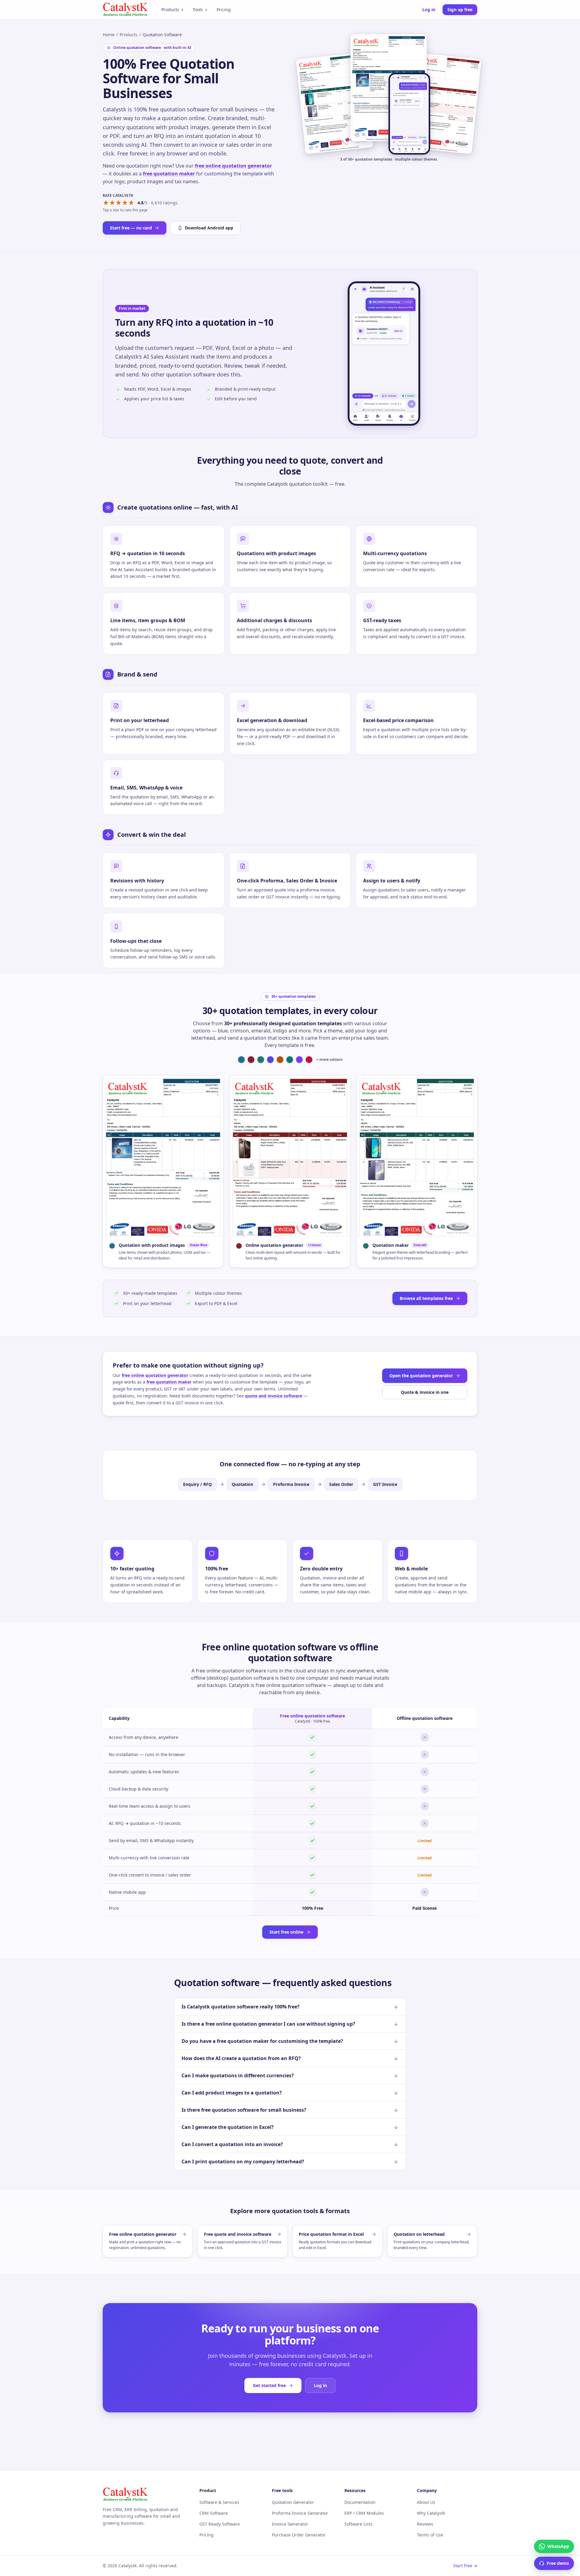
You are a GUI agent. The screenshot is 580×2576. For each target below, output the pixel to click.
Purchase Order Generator (299, 2535)
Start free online (286, 1932)
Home (109, 35)
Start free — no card (131, 228)
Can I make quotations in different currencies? (238, 2075)
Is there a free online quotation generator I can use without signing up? (268, 2024)
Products (170, 10)
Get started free (269, 2385)
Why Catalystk (431, 2513)
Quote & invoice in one (425, 1392)
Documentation (360, 2502)
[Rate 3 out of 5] (119, 203)
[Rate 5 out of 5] (131, 203)
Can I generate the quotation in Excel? (228, 2127)
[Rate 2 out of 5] (112, 203)
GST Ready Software (220, 2524)
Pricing (224, 10)
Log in (429, 10)
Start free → (465, 2566)
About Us (426, 2502)
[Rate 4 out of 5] (125, 203)
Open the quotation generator (421, 1376)
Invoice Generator (290, 2524)
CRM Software (214, 2513)
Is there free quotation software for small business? (244, 2110)
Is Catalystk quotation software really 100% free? (241, 2007)
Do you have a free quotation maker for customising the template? (262, 2041)
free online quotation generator (233, 166)
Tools (198, 10)
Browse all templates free (426, 1298)
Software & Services (219, 2502)
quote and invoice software (274, 1396)
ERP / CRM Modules (364, 2513)
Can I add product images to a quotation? (232, 2093)
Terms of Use (430, 2535)
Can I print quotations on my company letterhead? (243, 2162)
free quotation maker (169, 174)
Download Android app (209, 228)
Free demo (558, 2563)
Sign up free (460, 10)
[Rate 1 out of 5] (106, 203)
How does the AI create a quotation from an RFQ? (241, 2058)
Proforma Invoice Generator (300, 2513)
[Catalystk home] (125, 10)
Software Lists (358, 2524)
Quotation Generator (293, 2502)
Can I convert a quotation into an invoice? (232, 2144)
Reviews (425, 2524)
